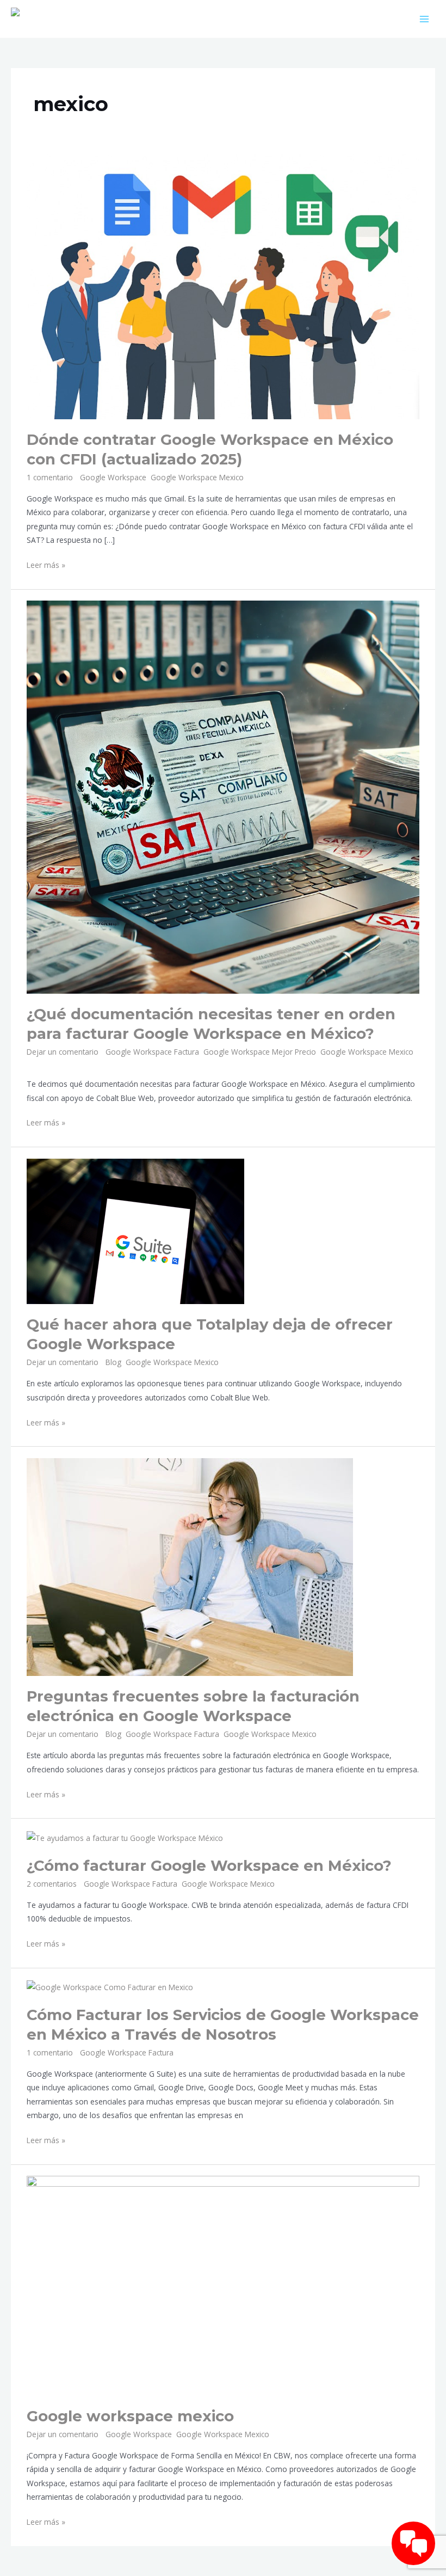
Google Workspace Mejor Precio (260, 1052)
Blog (113, 1362)
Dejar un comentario (63, 1052)
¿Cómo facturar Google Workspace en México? (209, 1866)
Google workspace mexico (130, 2416)
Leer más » (46, 564)
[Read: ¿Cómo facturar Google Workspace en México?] (125, 1837)
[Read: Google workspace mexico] (223, 2285)
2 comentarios (52, 1884)
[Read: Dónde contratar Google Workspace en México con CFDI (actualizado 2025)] (223, 286)
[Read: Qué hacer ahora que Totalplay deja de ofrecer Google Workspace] (135, 1230)
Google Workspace (113, 477)
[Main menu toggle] (425, 19)
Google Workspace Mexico (197, 477)
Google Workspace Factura (152, 1052)
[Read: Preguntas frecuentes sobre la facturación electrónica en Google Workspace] (190, 1566)
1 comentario (50, 477)
